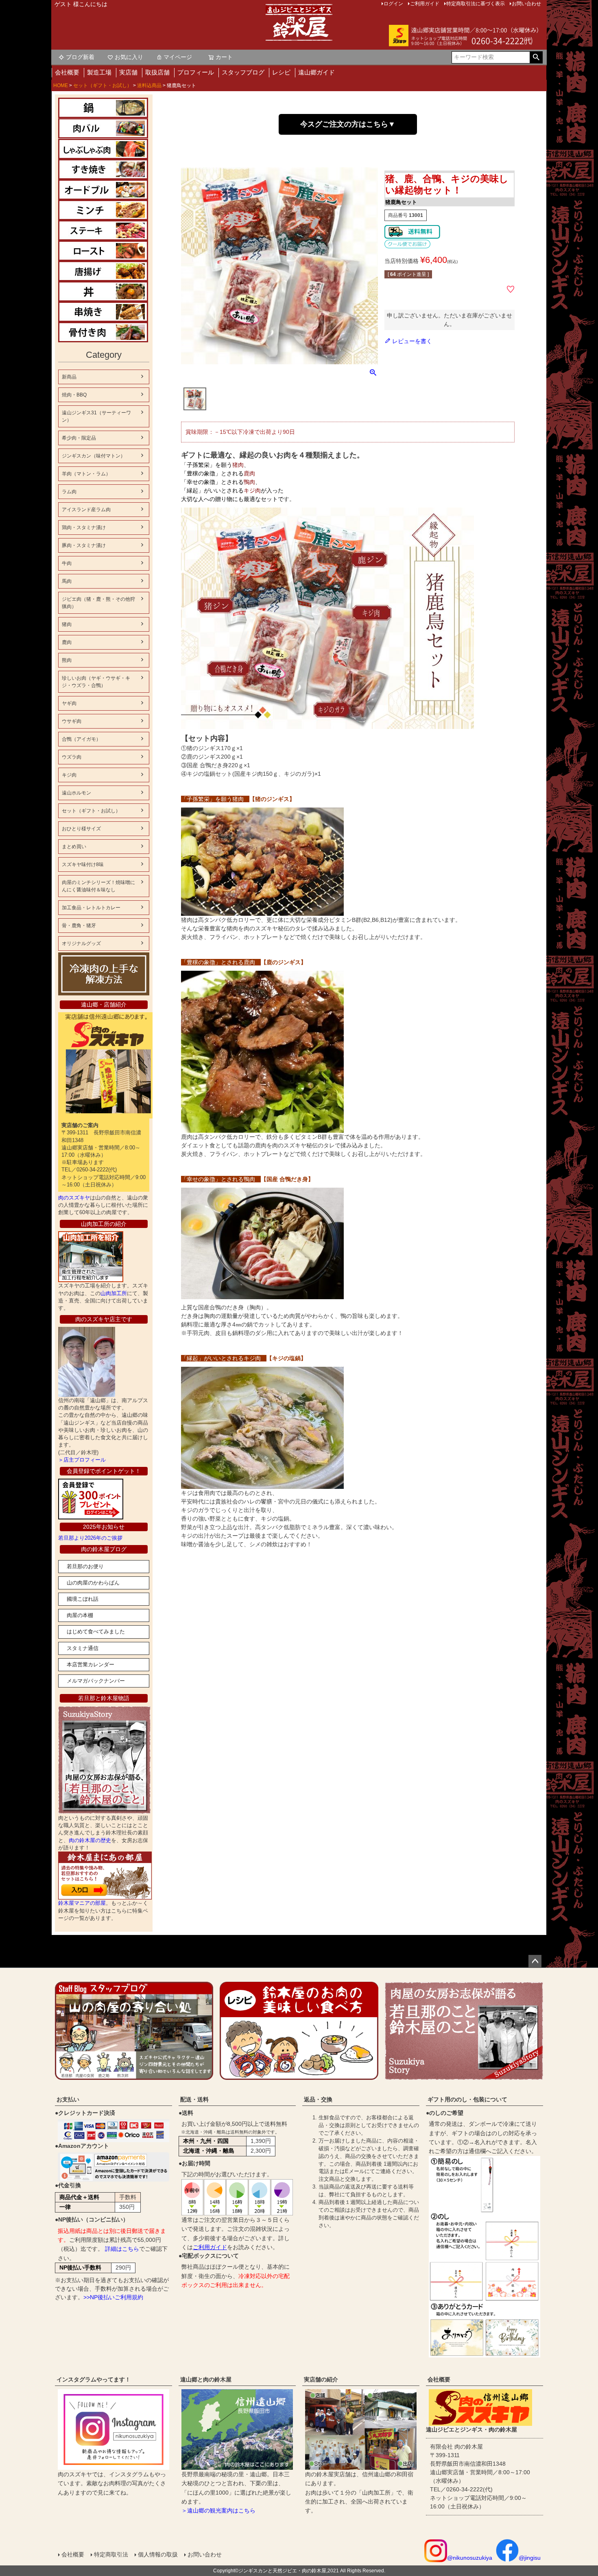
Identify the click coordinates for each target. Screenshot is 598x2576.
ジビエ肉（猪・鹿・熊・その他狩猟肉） (98, 603)
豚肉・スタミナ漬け (84, 545)
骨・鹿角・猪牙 (79, 926)
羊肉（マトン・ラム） (86, 474)
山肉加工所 (114, 1293)
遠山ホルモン (76, 793)
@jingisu (530, 2558)
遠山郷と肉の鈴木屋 (206, 2379)
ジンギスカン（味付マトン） (94, 456)
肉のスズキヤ (74, 1198)
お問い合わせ (205, 2554)
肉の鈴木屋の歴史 (90, 1840)
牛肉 (67, 563)
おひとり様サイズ (81, 829)
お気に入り (129, 57)
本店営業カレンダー (91, 1664)
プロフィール (196, 72)
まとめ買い (74, 847)
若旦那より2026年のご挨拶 (90, 1538)
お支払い (68, 2099)
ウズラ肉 (72, 757)
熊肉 (67, 660)
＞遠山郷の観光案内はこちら (218, 2510)
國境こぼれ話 (83, 1599)
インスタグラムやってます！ (94, 2379)
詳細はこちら (122, 2249)
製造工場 (99, 72)
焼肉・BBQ (74, 395)
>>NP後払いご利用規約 (113, 2297)
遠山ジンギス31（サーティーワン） (96, 416)
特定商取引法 (111, 2554)
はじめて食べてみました (96, 1632)
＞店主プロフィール (82, 1460)
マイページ (178, 57)
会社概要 (67, 72)
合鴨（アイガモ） (81, 739)
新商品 (69, 377)
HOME (61, 85)
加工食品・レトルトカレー (91, 908)
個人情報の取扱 (158, 2554)
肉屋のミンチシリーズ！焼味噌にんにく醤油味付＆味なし (98, 886)
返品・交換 (318, 2099)
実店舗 (128, 72)
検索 (536, 57)
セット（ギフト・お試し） (103, 85)
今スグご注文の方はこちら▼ (348, 124)
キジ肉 (69, 775)
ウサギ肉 (72, 721)
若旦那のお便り (85, 1566)
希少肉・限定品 (79, 438)
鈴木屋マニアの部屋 (82, 1903)
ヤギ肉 (69, 703)
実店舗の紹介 (321, 2379)
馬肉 (67, 581)
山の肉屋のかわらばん (93, 1583)
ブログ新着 (80, 57)
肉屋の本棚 (80, 1615)
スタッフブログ (243, 72)
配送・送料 (194, 2099)
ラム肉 (69, 492)
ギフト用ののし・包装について (467, 2099)
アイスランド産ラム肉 (86, 510)
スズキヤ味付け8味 (83, 865)
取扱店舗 (157, 72)
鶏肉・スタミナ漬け (84, 527)
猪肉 (67, 624)
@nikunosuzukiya (470, 2558)
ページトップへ (535, 1961)
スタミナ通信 (83, 1648)
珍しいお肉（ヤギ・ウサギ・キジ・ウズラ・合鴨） (96, 682)
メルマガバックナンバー (96, 1681)
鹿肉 (67, 642)
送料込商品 (149, 85)
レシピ (281, 72)
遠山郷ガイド (316, 72)
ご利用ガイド (210, 2247)
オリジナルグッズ (81, 943)
